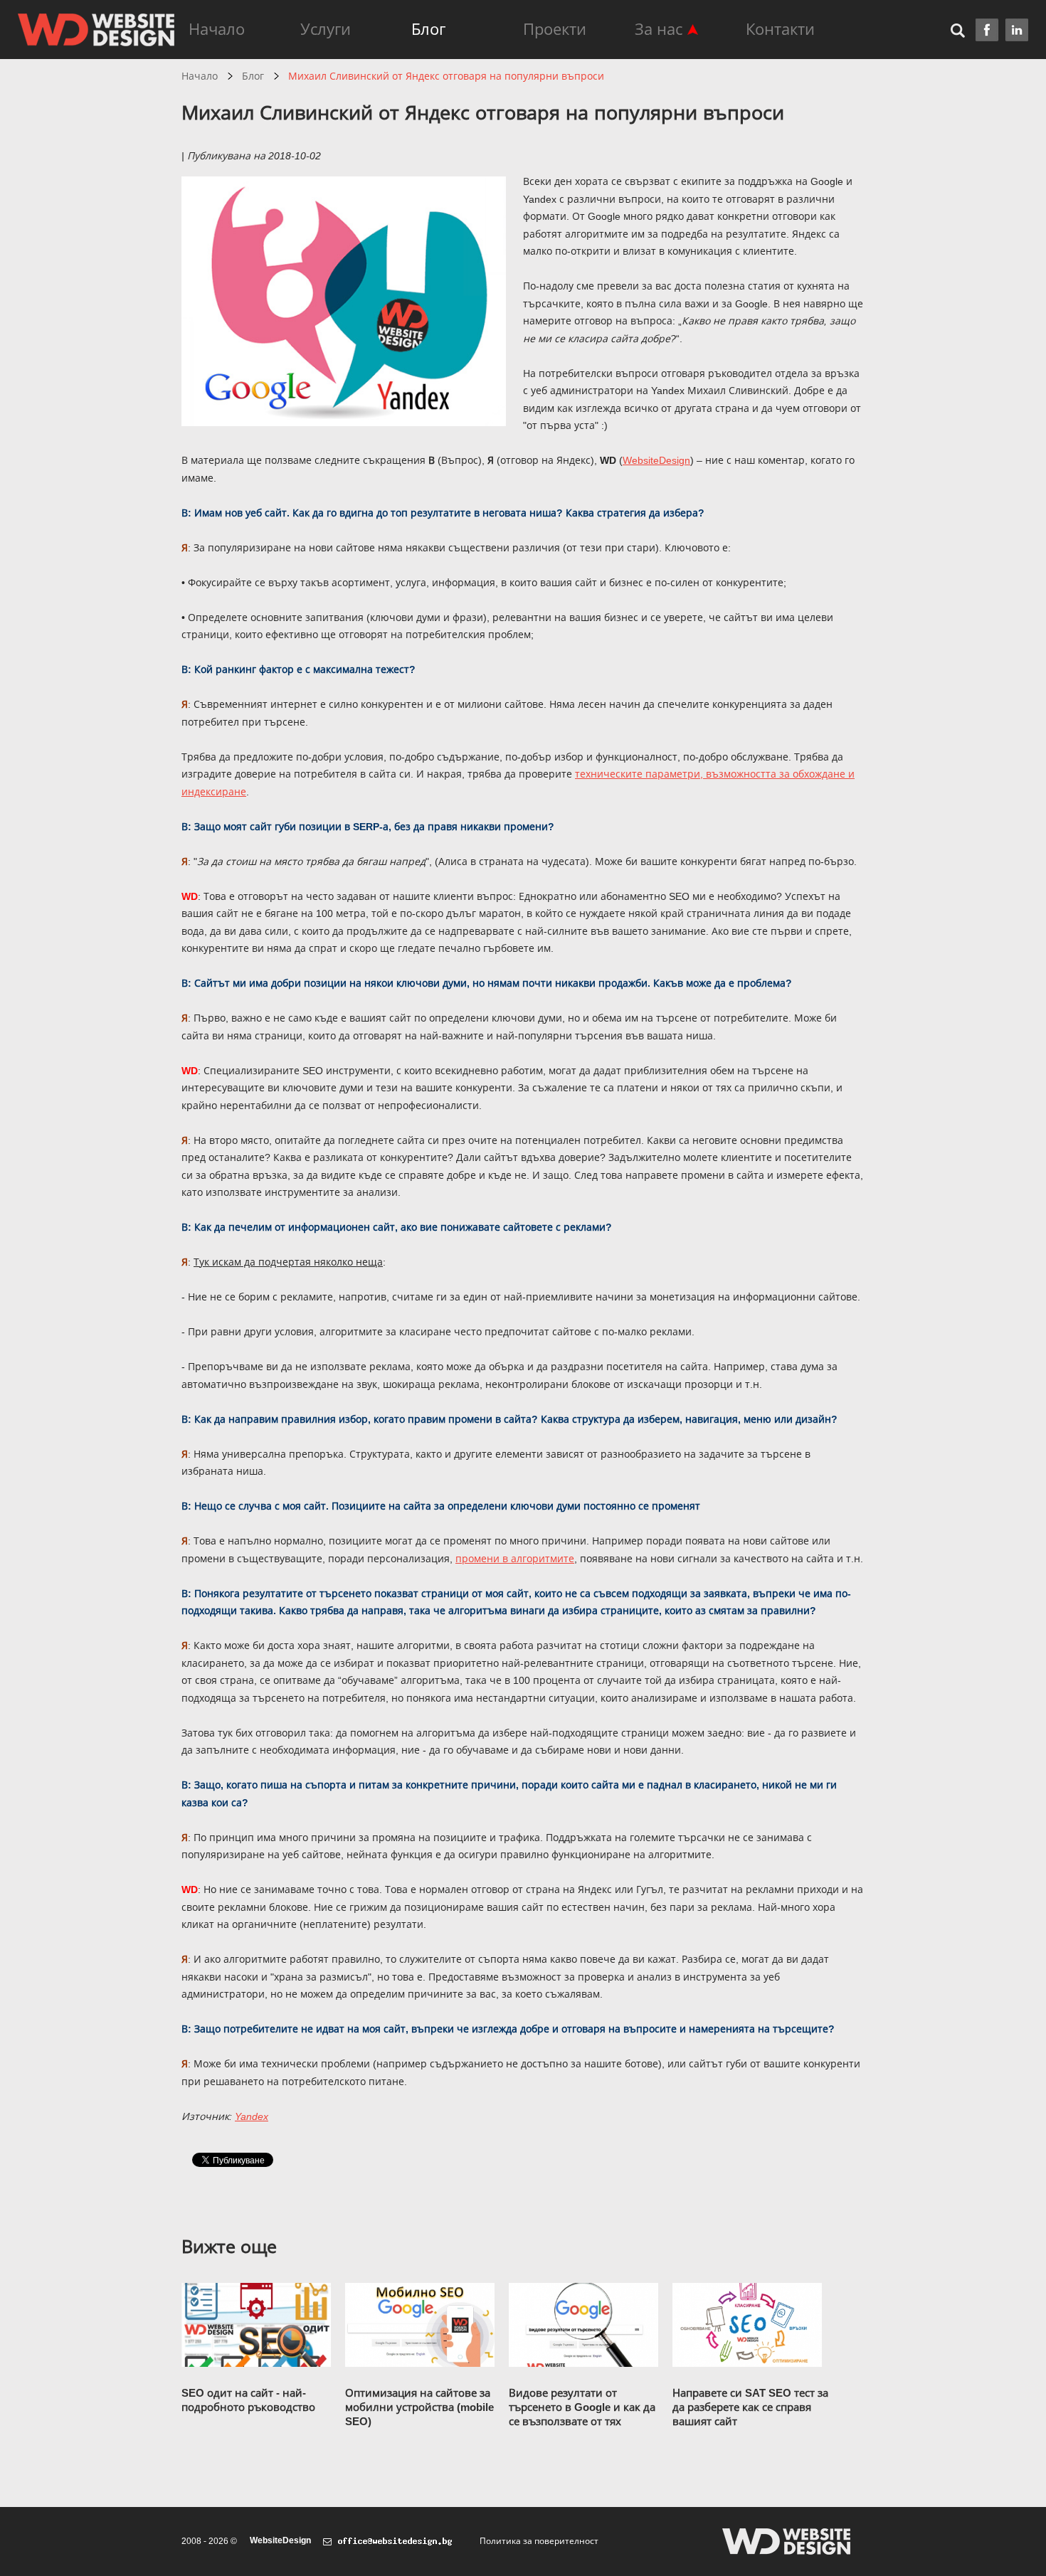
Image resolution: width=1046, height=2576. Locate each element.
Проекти (555, 30)
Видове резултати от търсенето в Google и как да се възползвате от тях (582, 2407)
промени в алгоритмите (515, 1559)
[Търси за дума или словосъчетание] (963, 30)
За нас (659, 30)
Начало (217, 30)
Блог (428, 30)
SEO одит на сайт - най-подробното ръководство (248, 2400)
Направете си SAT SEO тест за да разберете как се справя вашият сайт (750, 2407)
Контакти (780, 30)
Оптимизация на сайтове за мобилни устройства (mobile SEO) (419, 2407)
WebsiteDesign (280, 2540)
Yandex (252, 2116)
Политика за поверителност (539, 2541)
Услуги (326, 30)
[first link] (987, 30)
